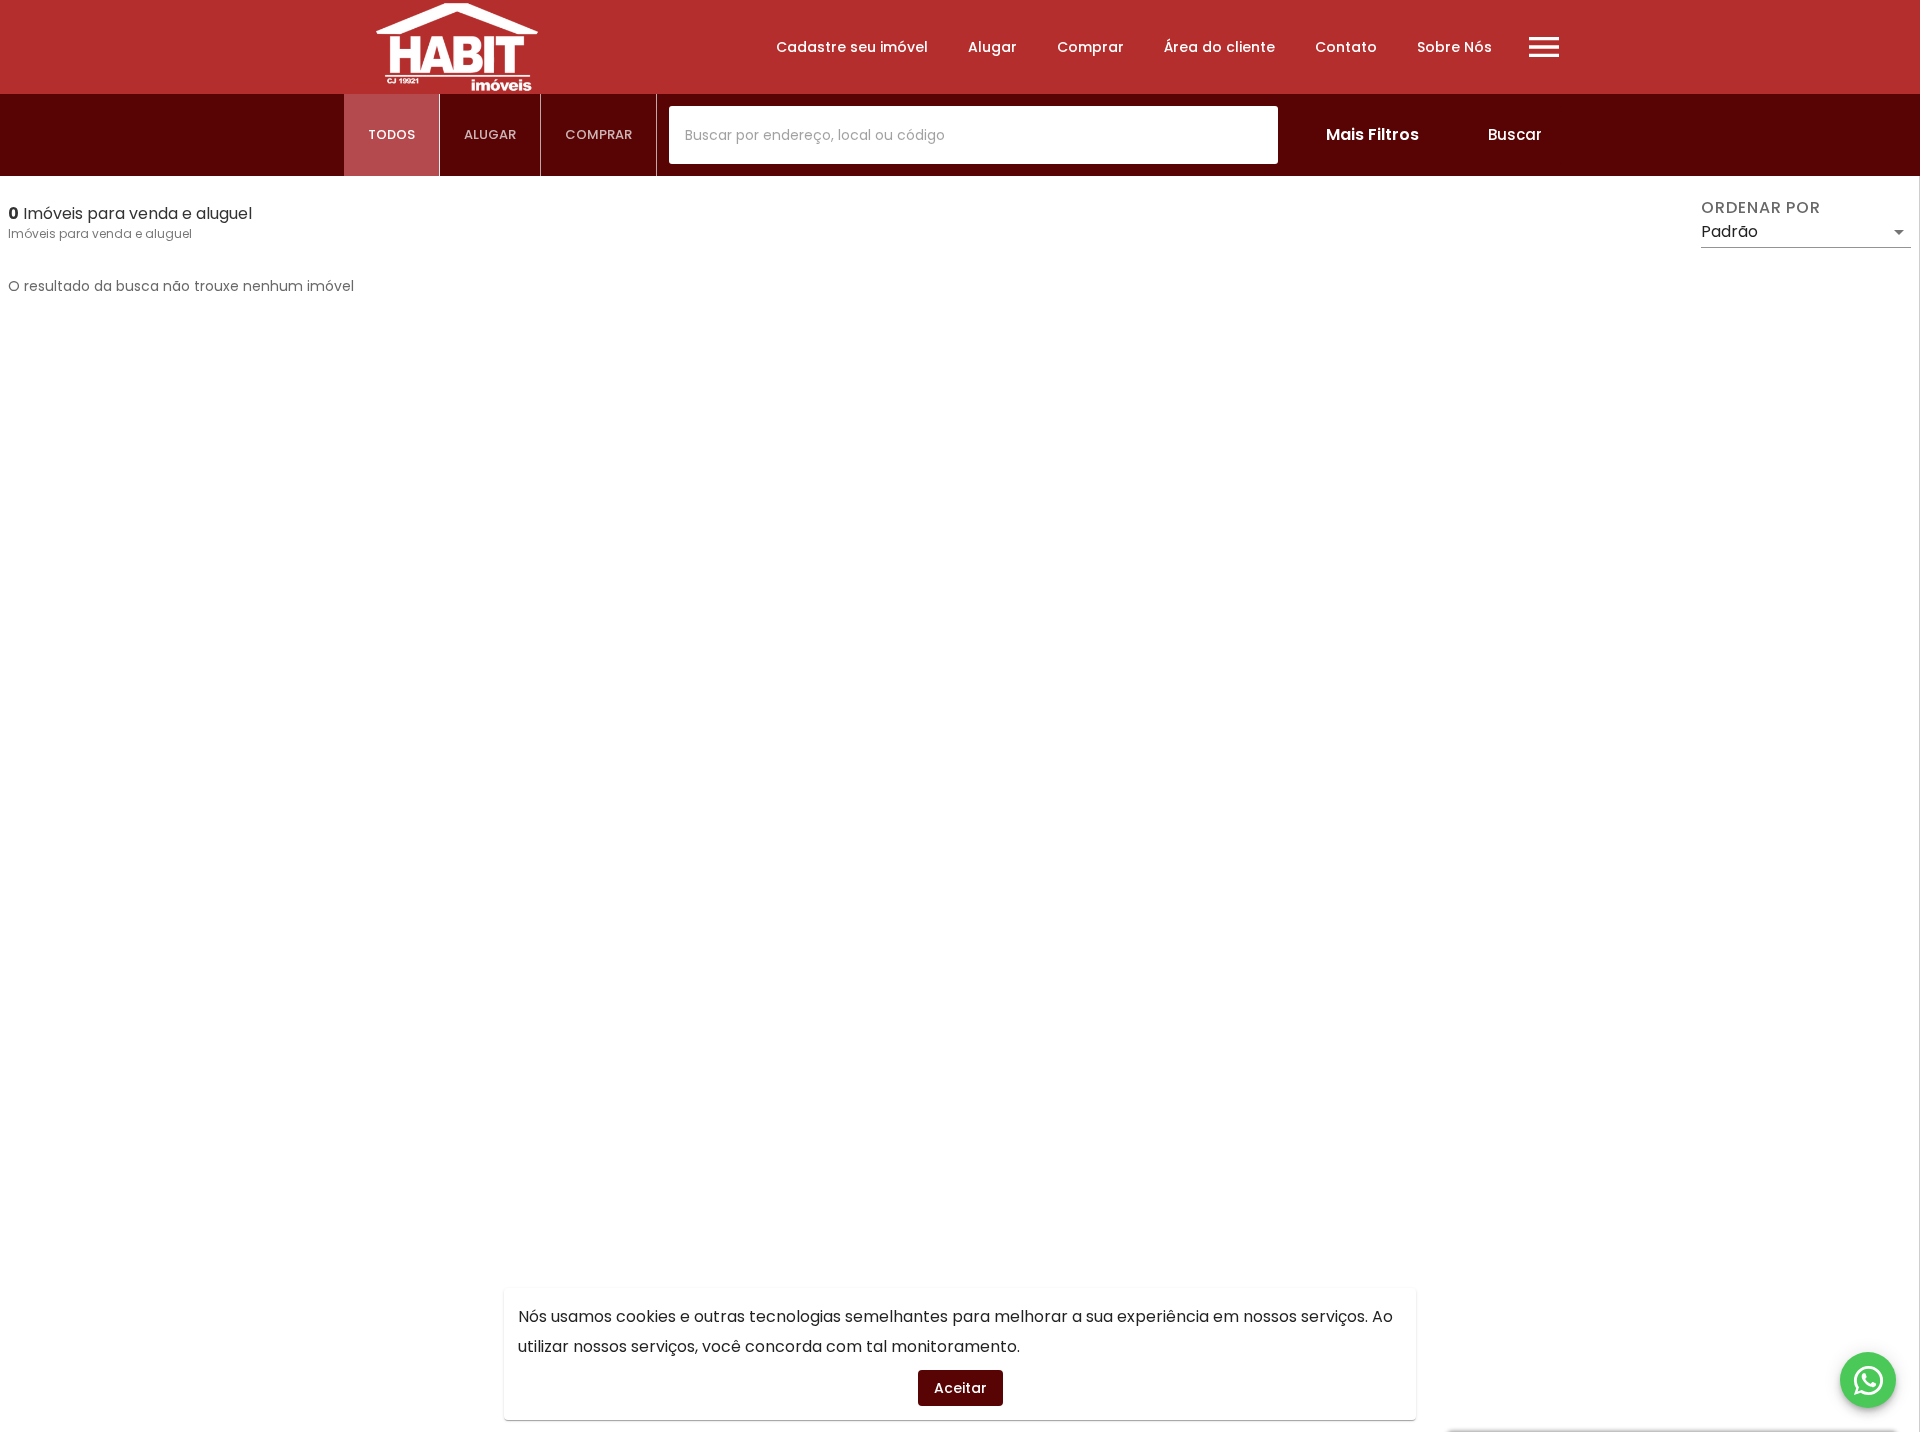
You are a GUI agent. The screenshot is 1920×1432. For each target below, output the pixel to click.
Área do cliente (1219, 47)
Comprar (1090, 47)
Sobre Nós (1454, 47)
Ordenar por (1761, 208)
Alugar (992, 47)
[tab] (392, 135)
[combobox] (973, 135)
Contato (1346, 47)
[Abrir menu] (1544, 47)
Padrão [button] (1729, 231)
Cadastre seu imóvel (852, 47)
